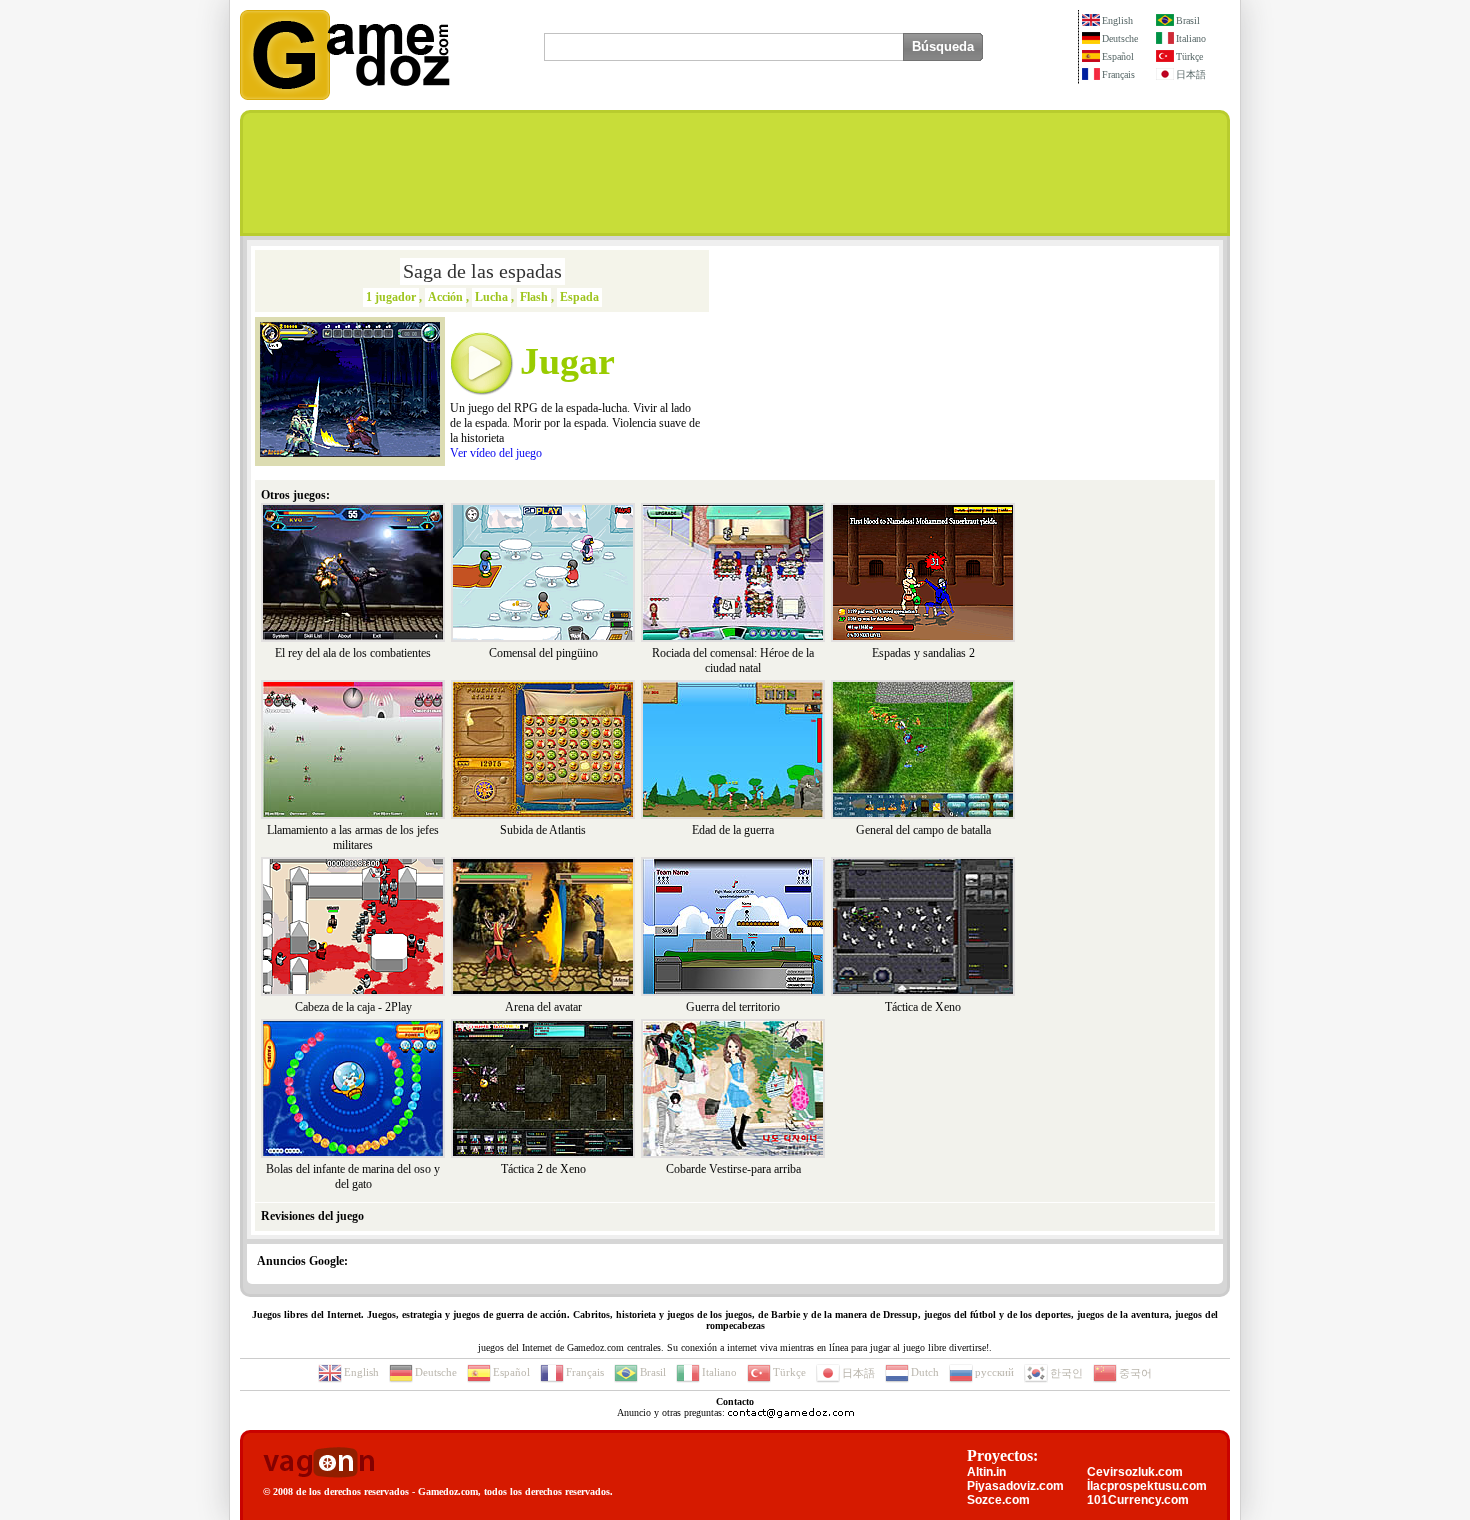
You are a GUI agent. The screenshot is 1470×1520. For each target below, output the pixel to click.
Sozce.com (998, 1500)
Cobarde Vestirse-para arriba (733, 1169)
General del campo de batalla (923, 830)
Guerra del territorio (733, 1007)
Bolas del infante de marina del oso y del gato (353, 1176)
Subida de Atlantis (543, 830)
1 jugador (391, 297)
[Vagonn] (318, 1463)
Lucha (491, 297)
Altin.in (986, 1472)
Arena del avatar (543, 1007)
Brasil (1188, 20)
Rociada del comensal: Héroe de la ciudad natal (733, 660)
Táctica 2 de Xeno (543, 1169)
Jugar (567, 361)
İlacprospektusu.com (1147, 1486)
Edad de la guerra (733, 830)
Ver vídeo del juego (496, 453)
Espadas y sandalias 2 (923, 653)
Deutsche (1120, 38)
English (1117, 20)
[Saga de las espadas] (350, 453)
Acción (445, 297)
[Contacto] (791, 1412)
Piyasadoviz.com (1015, 1486)
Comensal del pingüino (543, 653)
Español (1118, 56)
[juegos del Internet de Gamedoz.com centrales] (345, 96)
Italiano (1191, 38)
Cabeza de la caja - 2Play (353, 1007)
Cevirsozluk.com (1135, 1472)
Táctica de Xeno (923, 1007)
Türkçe (1189, 56)
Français (1118, 74)
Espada (579, 297)
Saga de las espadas (482, 271)
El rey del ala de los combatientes (353, 653)
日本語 (1191, 74)
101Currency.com (1138, 1500)
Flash (534, 297)
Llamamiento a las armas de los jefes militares (353, 837)
